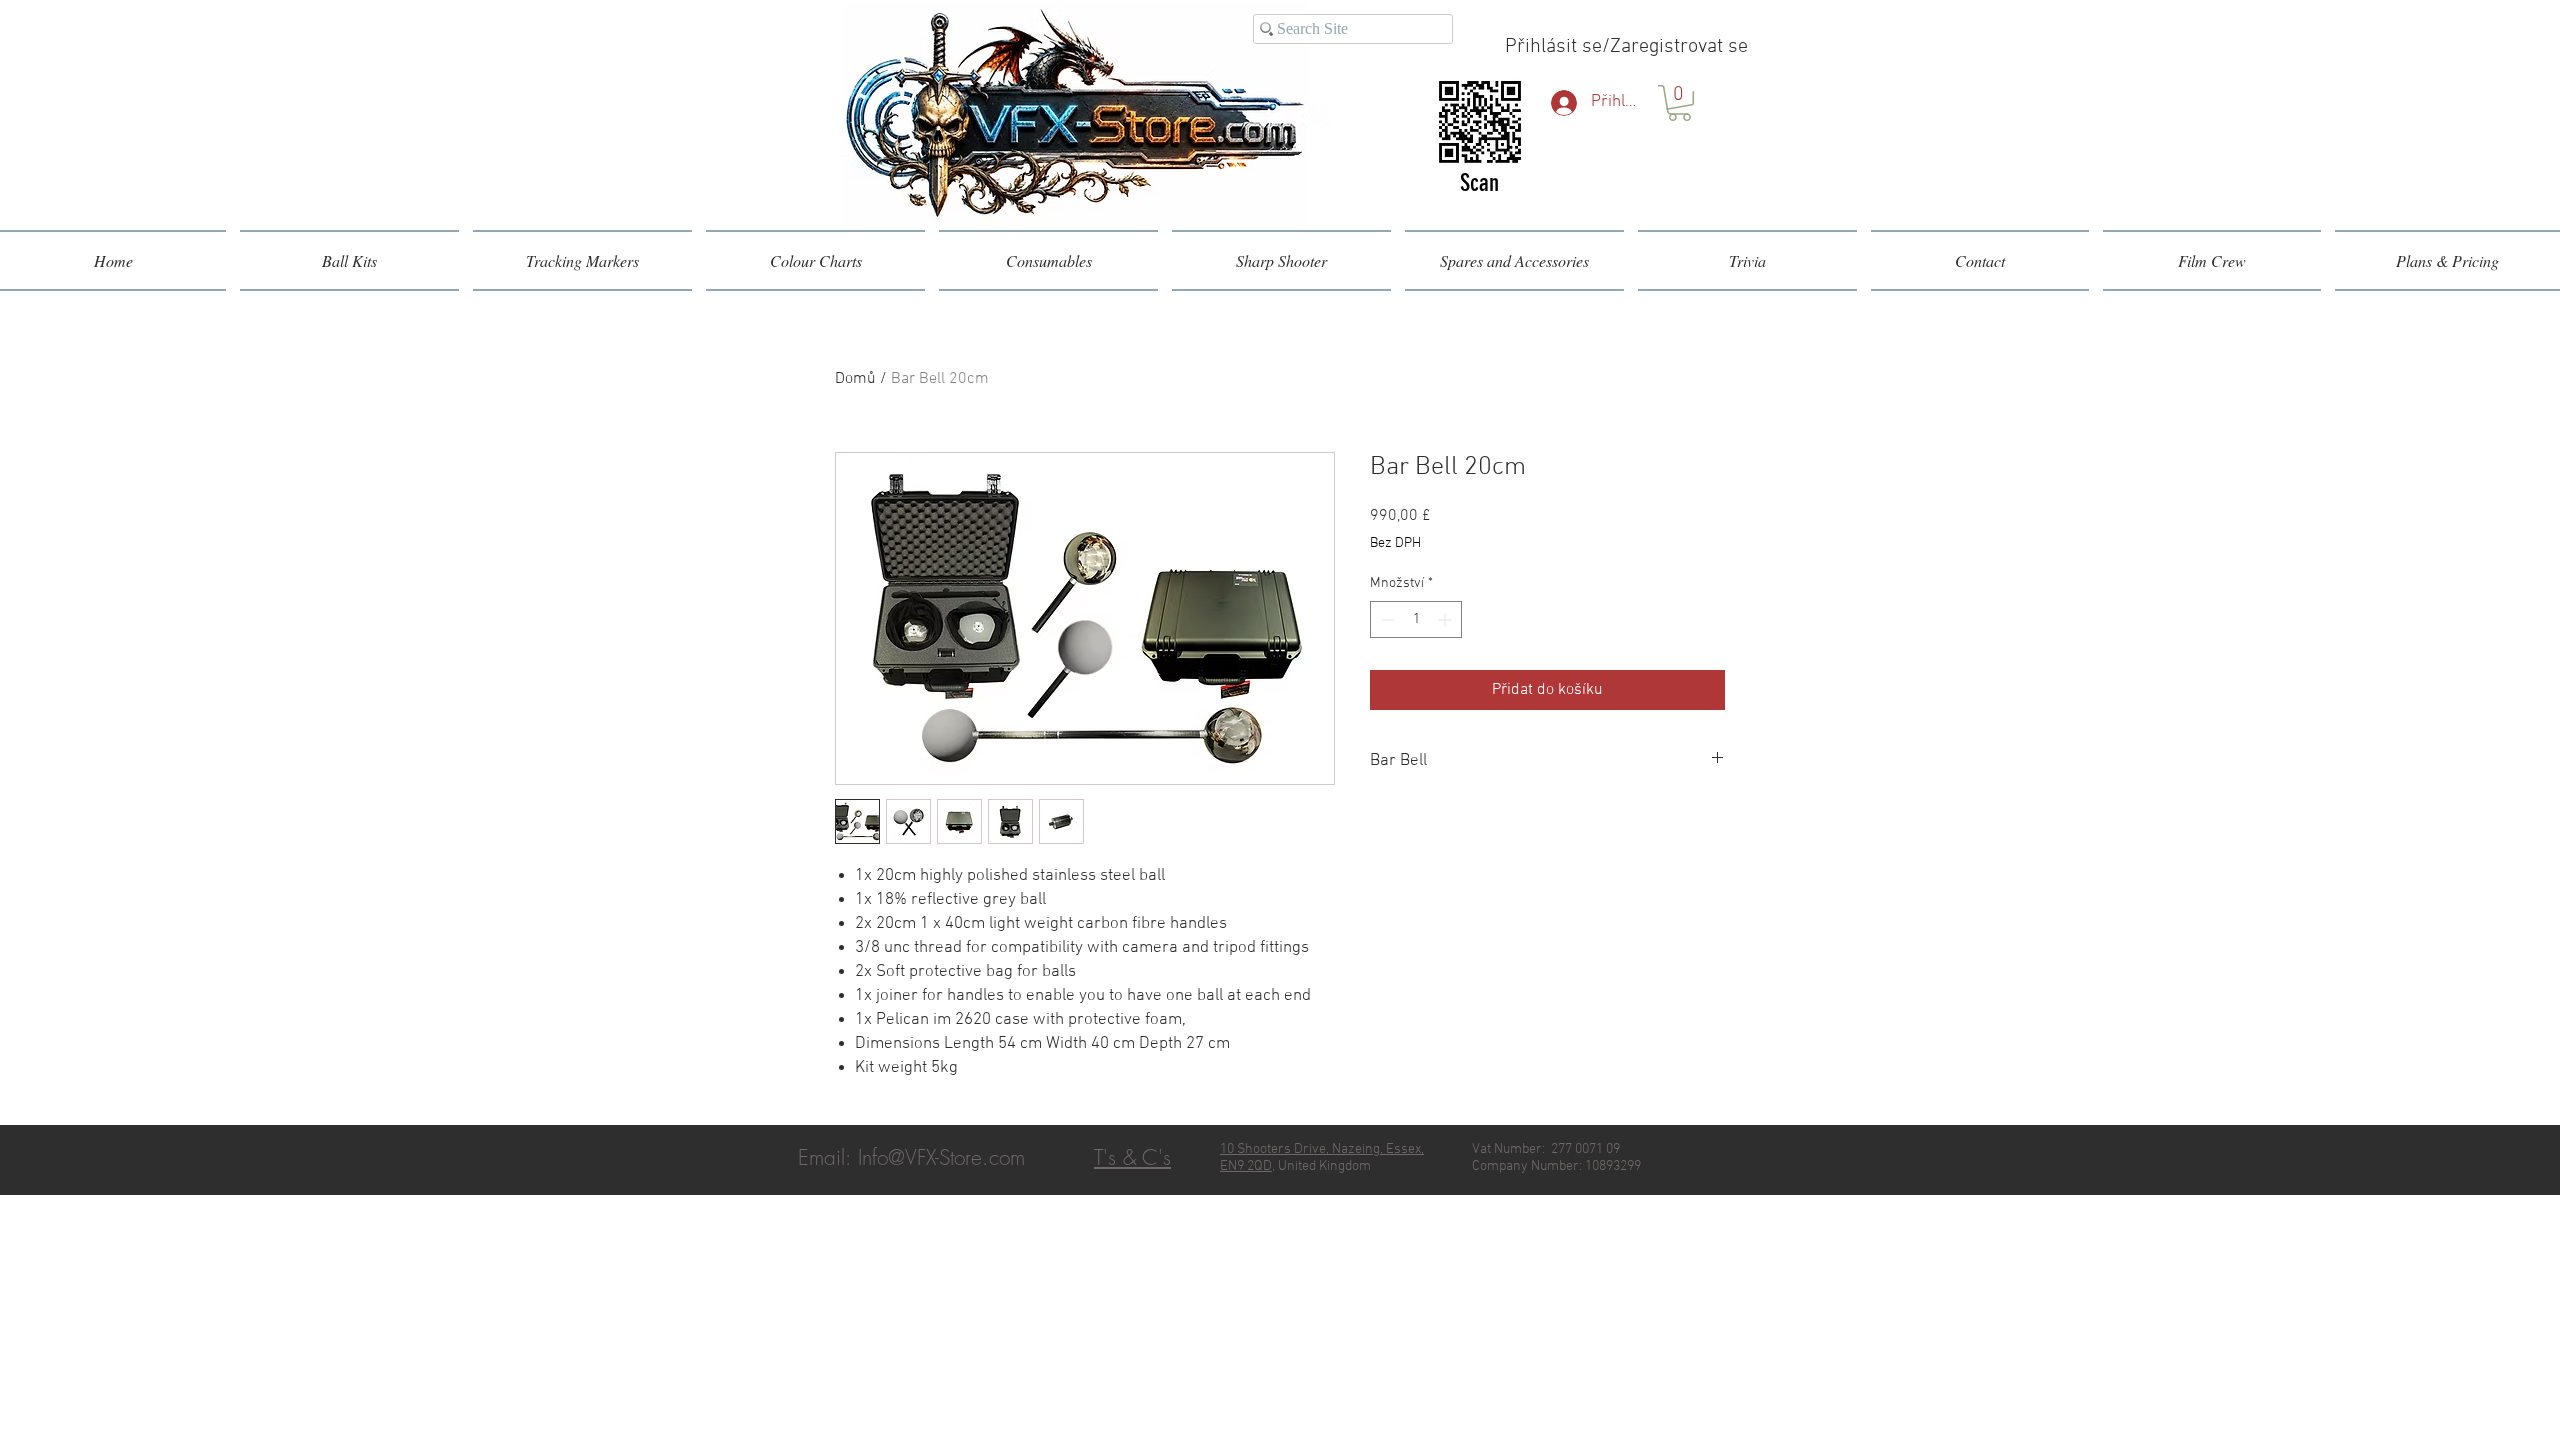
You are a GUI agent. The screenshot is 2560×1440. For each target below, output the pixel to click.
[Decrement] (1385, 619)
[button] (1679, 103)
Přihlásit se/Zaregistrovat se (1626, 47)
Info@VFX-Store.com (941, 1157)
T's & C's (1132, 1157)
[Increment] (1446, 619)
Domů (855, 379)
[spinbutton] (1416, 619)
